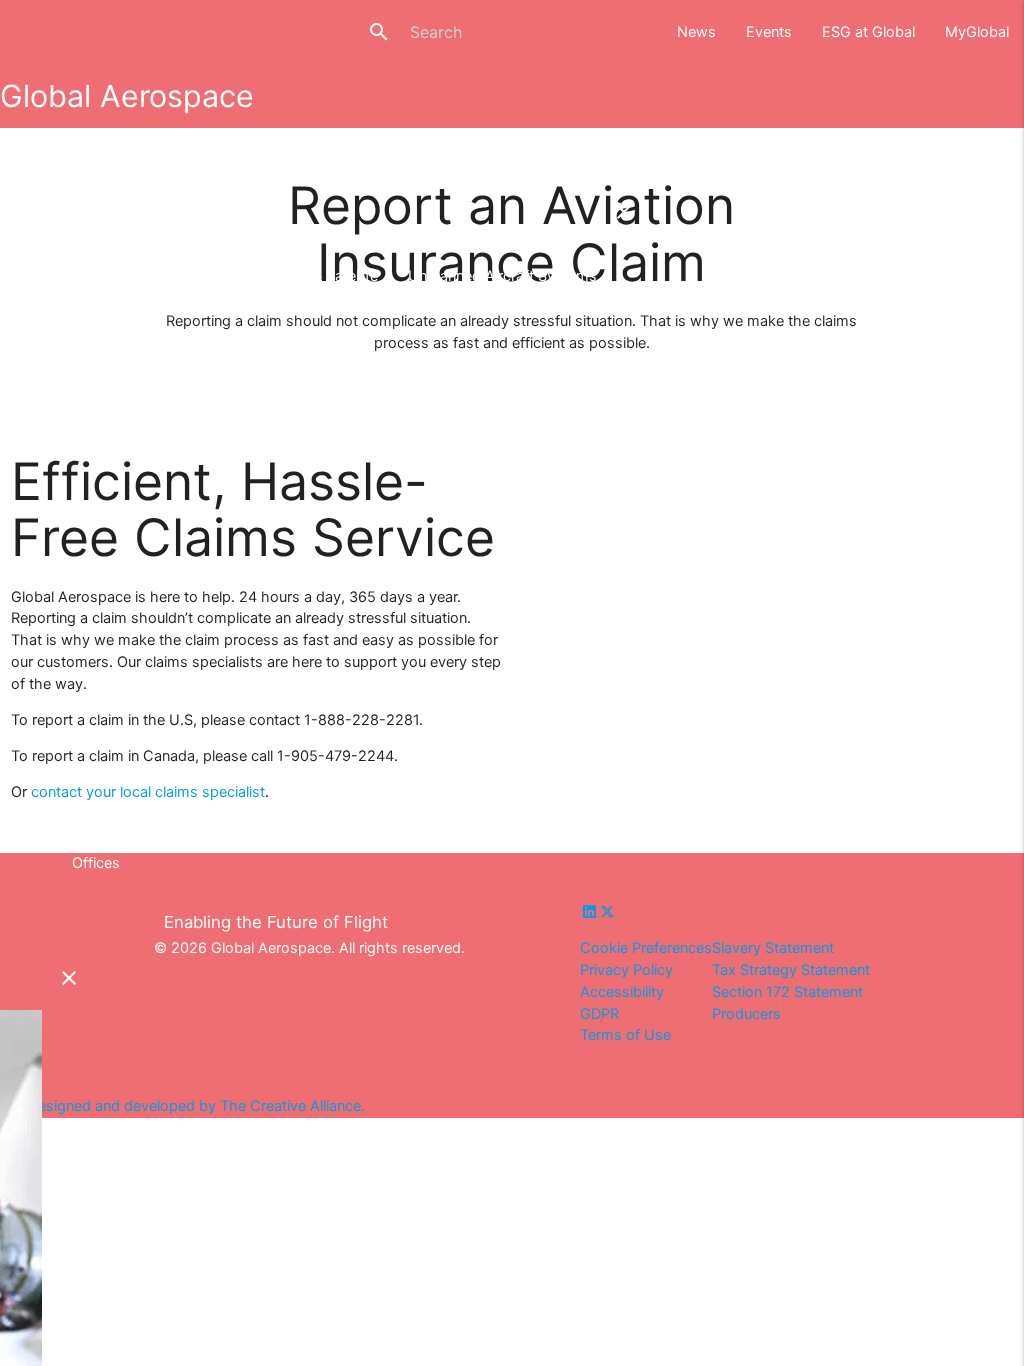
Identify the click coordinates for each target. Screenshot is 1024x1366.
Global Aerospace (127, 96)
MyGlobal (977, 32)
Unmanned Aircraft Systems (502, 276)
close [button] (633, 31)
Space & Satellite (322, 276)
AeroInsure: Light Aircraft (153, 276)
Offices (96, 863)
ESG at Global (868, 32)
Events (769, 32)
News (696, 32)
